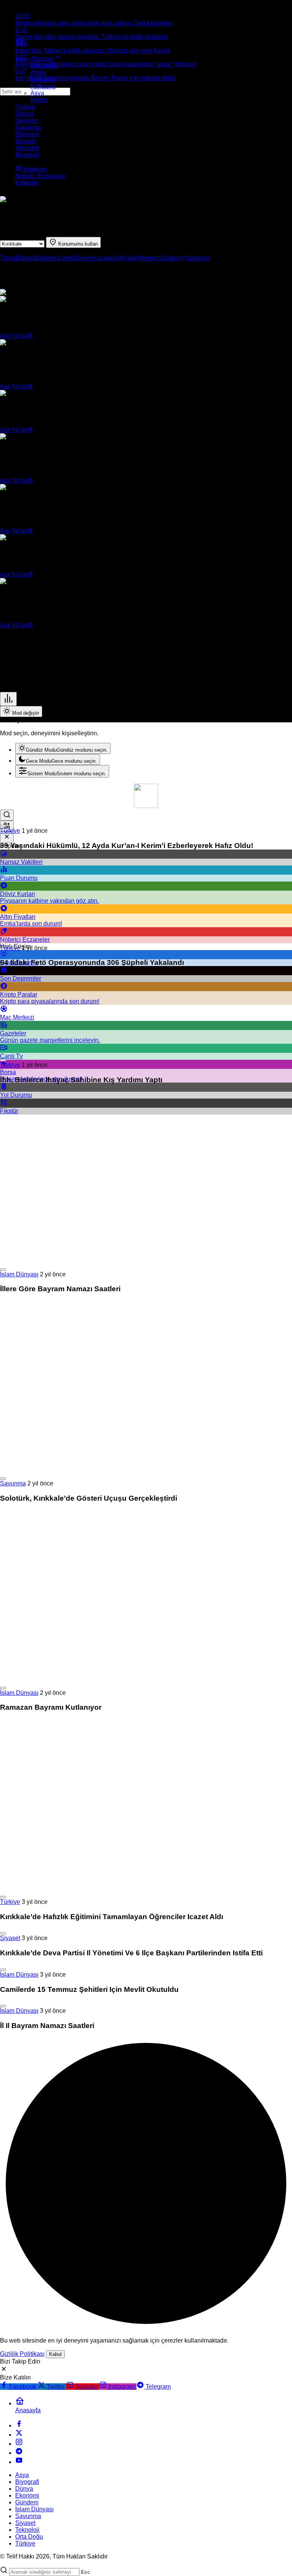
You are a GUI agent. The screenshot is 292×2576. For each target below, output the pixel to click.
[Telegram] (19, 2453)
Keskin (129, 258)
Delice (84, 258)
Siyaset (10, 1938)
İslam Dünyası (19, 1274)
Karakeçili (107, 258)
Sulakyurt (171, 258)
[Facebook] (19, 2425)
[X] (19, 2435)
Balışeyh (46, 258)
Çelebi (67, 258)
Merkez (149, 258)
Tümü (8, 258)
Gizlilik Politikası (22, 2354)
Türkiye (10, 831)
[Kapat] (7, 837)
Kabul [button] (55, 2354)
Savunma (13, 1483)
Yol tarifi (22, 336)
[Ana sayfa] (20, 44)
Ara (6, 336)
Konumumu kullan (77, 244)
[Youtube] (19, 2462)
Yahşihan (197, 258)
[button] (7, 826)
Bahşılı (25, 258)
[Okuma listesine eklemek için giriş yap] (3, 826)
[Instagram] (19, 2444)
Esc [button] (86, 2572)
